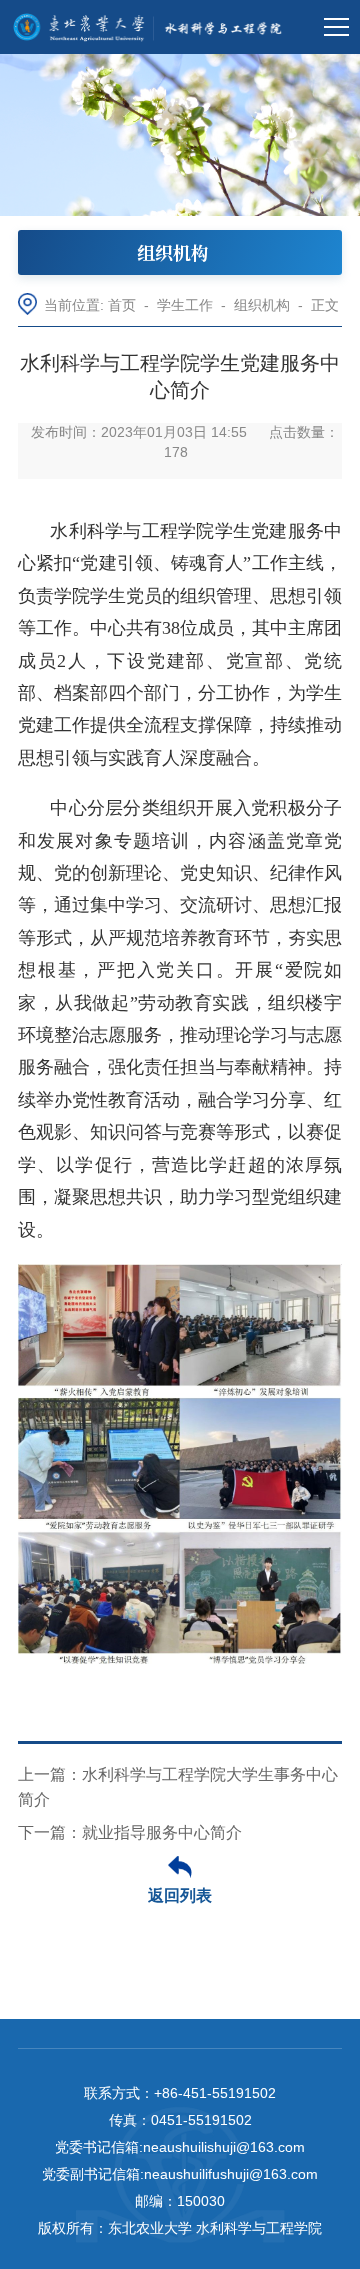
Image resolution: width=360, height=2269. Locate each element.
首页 (122, 305)
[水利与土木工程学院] (152, 27)
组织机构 (262, 305)
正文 (325, 305)
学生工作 (185, 305)
